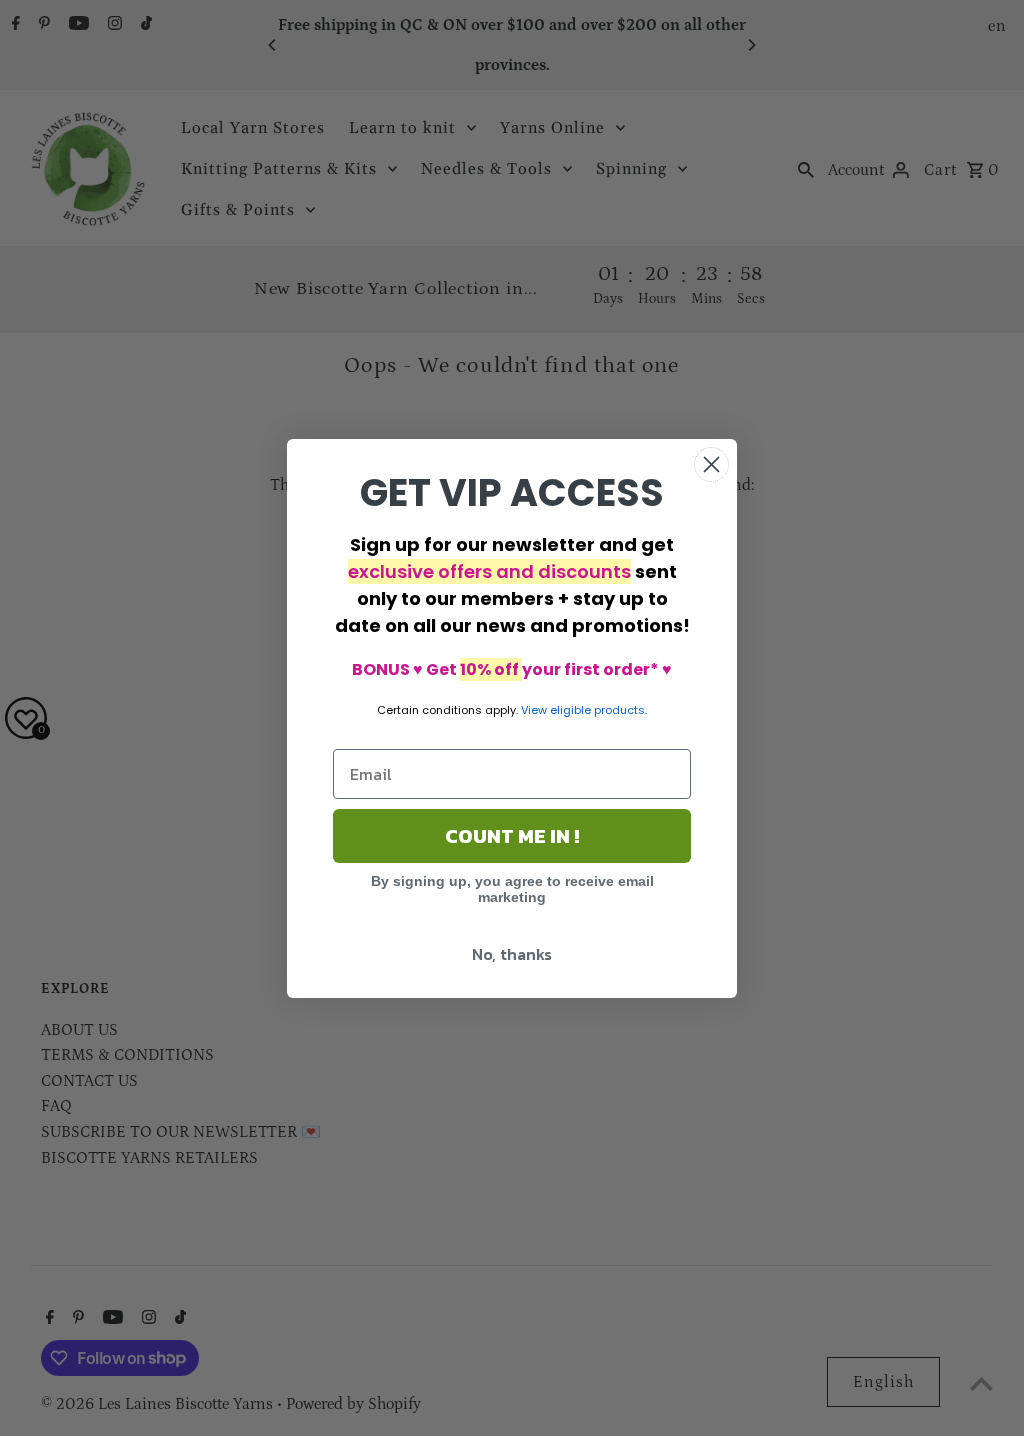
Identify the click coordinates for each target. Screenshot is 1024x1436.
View (534, 710)
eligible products (597, 710)
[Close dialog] (711, 464)
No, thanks (512, 954)
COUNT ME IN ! (512, 836)
